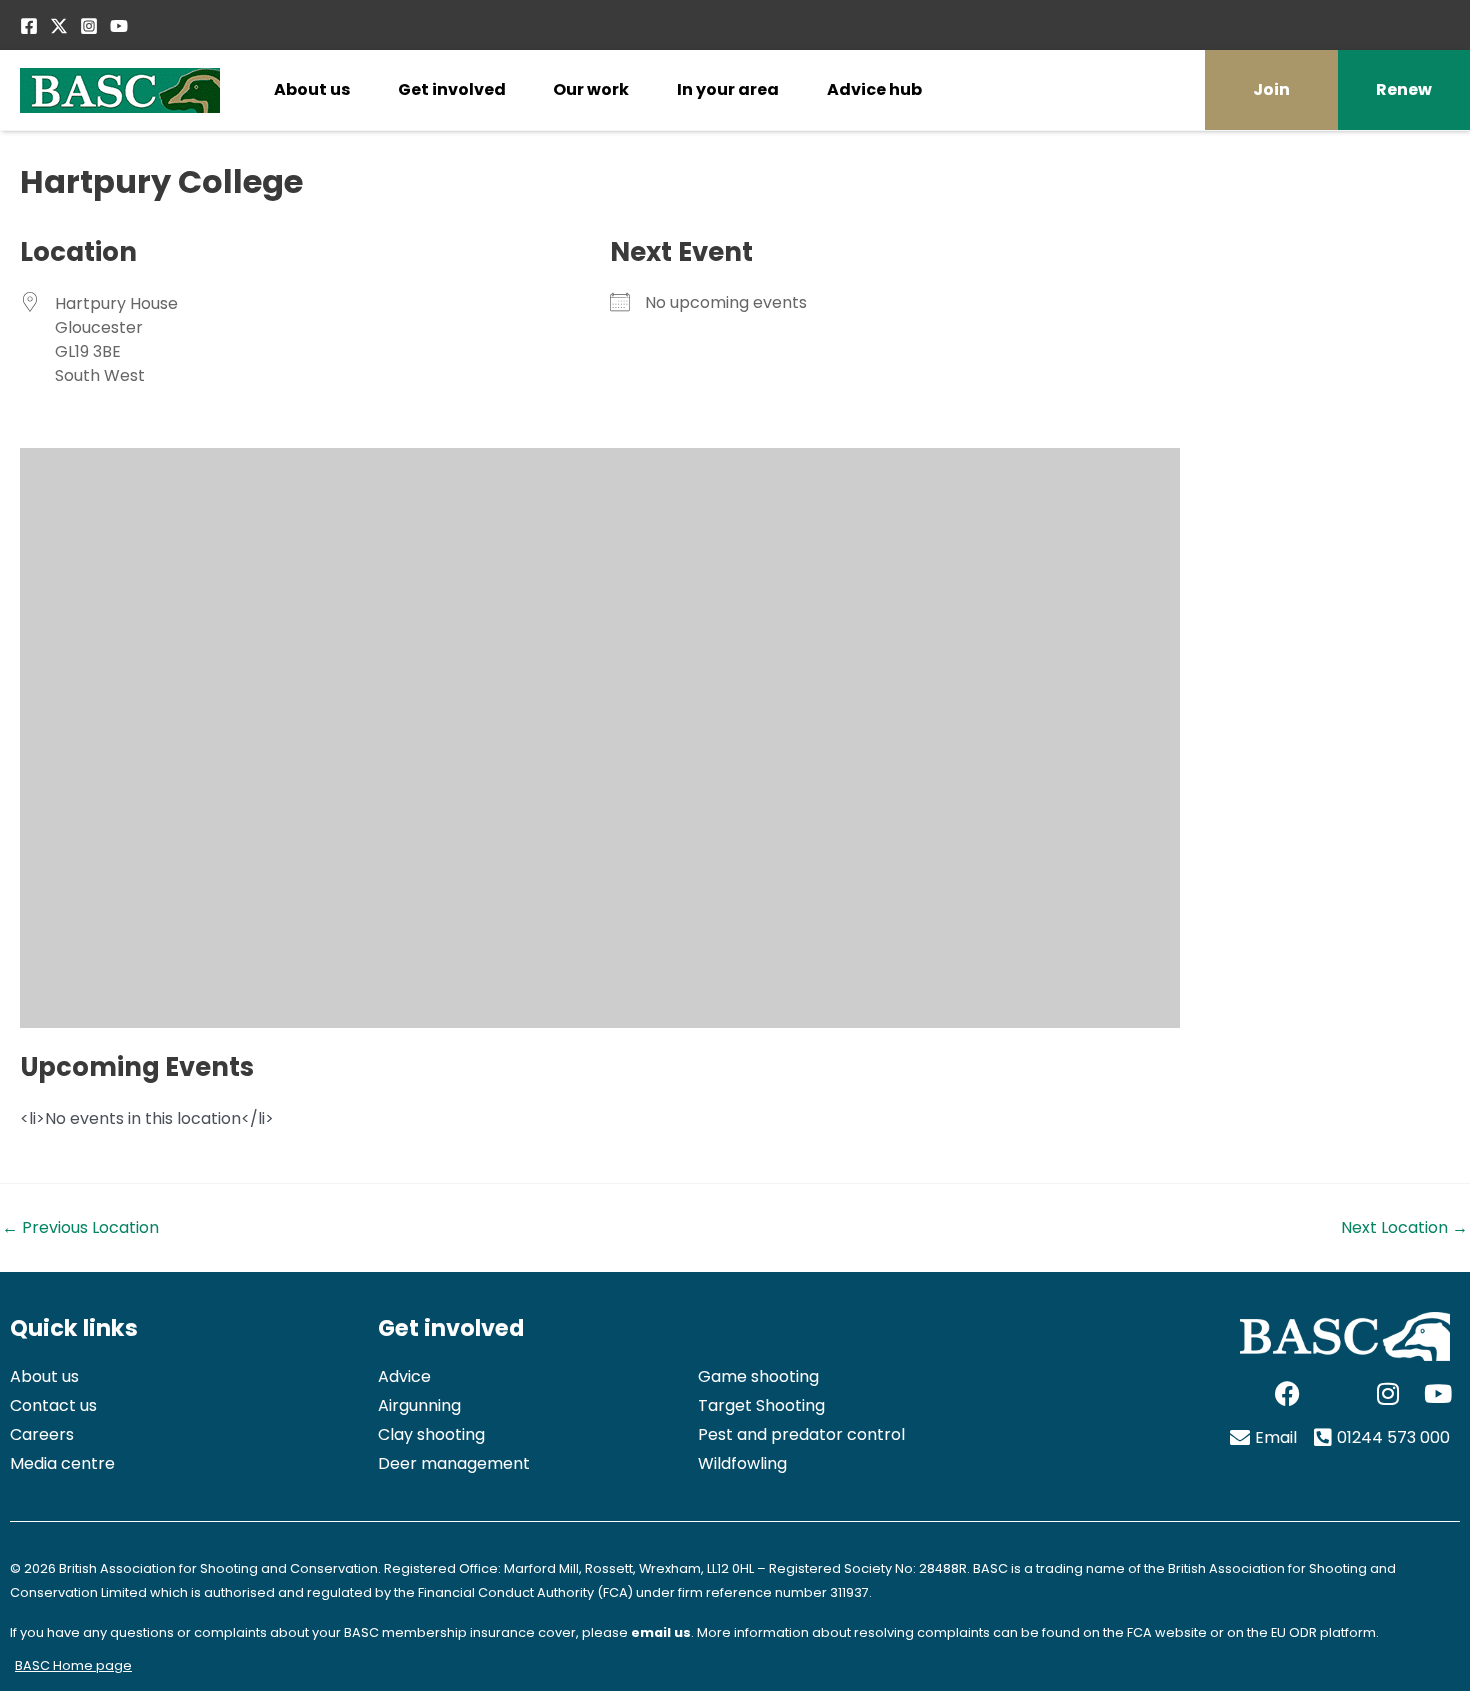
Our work (591, 89)
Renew (1404, 89)
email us (661, 1632)
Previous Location (80, 1228)
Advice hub (874, 89)
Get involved (452, 89)
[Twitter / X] (59, 26)
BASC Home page (73, 1665)
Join (1271, 89)
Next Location (1404, 1228)
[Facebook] (29, 26)
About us (312, 89)
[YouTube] (119, 26)
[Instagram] (89, 26)
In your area (728, 89)
